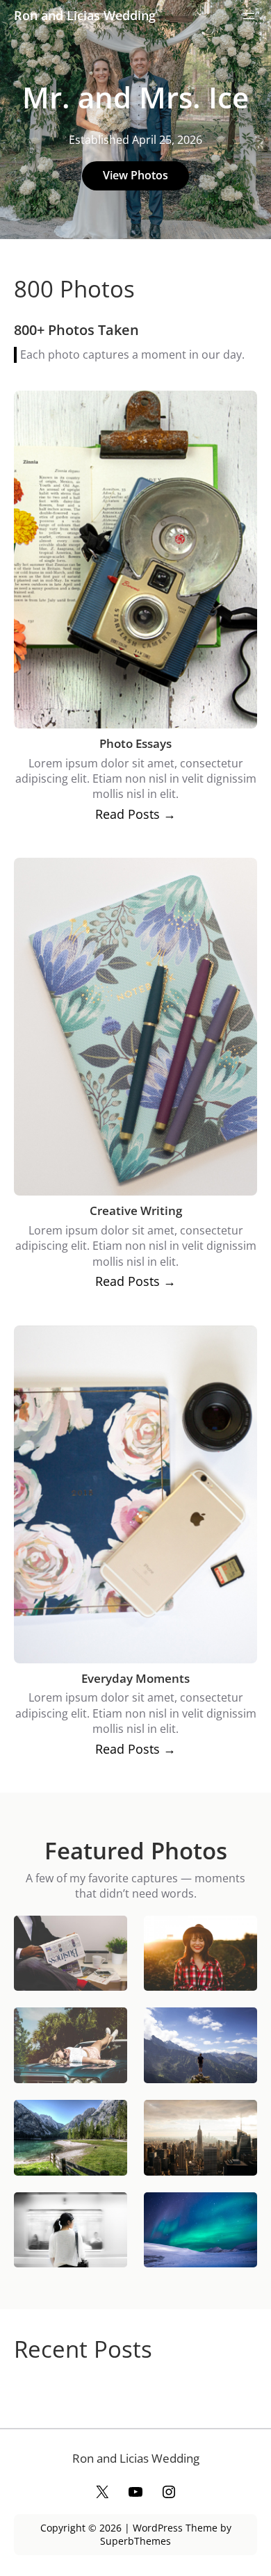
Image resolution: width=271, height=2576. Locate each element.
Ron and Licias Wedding (85, 15)
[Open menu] (249, 16)
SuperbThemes (135, 2541)
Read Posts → (135, 814)
